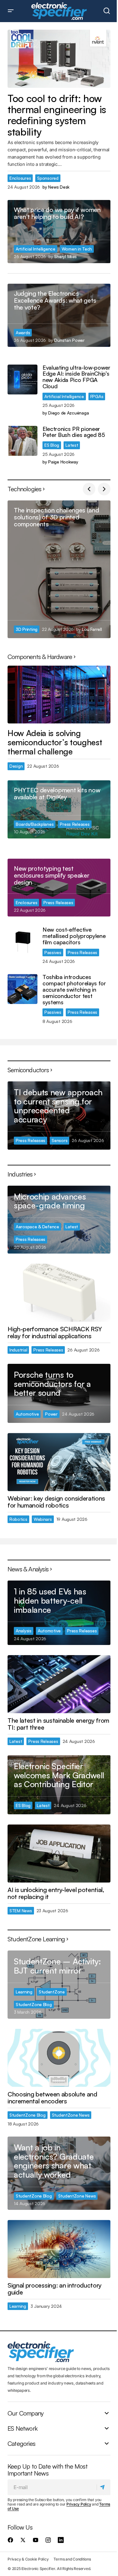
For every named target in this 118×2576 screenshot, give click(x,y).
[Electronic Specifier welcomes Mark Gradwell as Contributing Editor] (59, 1785)
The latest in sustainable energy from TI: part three (58, 1724)
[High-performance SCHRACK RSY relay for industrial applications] (59, 1293)
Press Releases (75, 824)
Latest (72, 445)
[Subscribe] (103, 2487)
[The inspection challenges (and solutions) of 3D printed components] (59, 569)
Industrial (18, 1350)
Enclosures (20, 178)
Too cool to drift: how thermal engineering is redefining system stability (57, 115)
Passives (53, 952)
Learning (24, 1992)
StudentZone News (71, 2115)
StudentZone (52, 1992)
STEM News (21, 1911)
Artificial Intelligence (36, 249)
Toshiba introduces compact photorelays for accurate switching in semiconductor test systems (74, 990)
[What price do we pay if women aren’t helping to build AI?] (59, 232)
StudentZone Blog (34, 2004)
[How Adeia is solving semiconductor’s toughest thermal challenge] (59, 695)
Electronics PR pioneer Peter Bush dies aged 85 (74, 432)
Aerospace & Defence (37, 1227)
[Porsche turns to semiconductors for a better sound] (59, 1393)
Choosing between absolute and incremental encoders (52, 2098)
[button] (11, 11)
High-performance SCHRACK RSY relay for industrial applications (55, 1333)
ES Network (22, 2428)
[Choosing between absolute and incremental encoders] (59, 2058)
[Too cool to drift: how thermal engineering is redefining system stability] (59, 59)
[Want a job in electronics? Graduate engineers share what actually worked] (59, 2173)
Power (51, 1414)
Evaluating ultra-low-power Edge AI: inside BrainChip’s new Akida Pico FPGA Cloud (76, 377)
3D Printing (27, 629)
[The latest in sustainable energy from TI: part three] (59, 1684)
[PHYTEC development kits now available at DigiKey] (59, 809)
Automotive (27, 1414)
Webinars (43, 1519)
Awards (23, 333)
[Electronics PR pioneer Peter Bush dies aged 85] (22, 441)
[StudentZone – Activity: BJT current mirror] (59, 1984)
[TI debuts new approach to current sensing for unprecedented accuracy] (59, 1116)
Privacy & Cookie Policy (28, 2559)
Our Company (25, 2413)
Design (16, 766)
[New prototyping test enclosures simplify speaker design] (59, 888)
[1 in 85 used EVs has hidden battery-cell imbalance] (59, 1613)
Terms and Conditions (72, 2559)
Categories (21, 2443)
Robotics (18, 1519)
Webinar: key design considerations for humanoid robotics (56, 1502)
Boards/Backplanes (35, 824)
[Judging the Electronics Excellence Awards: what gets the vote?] (59, 315)
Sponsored (48, 178)
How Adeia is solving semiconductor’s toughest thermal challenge (55, 742)
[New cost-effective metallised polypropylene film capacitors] (22, 942)
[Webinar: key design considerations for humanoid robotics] (59, 1462)
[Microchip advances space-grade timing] (59, 1220)
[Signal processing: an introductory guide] (59, 2249)
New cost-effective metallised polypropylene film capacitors (74, 936)
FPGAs (97, 396)
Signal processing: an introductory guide (55, 2289)
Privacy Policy (79, 2504)
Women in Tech (77, 249)
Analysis (24, 1631)
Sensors (59, 1140)
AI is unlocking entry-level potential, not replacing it (56, 1893)
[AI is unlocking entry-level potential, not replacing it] (59, 1853)
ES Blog (52, 445)
